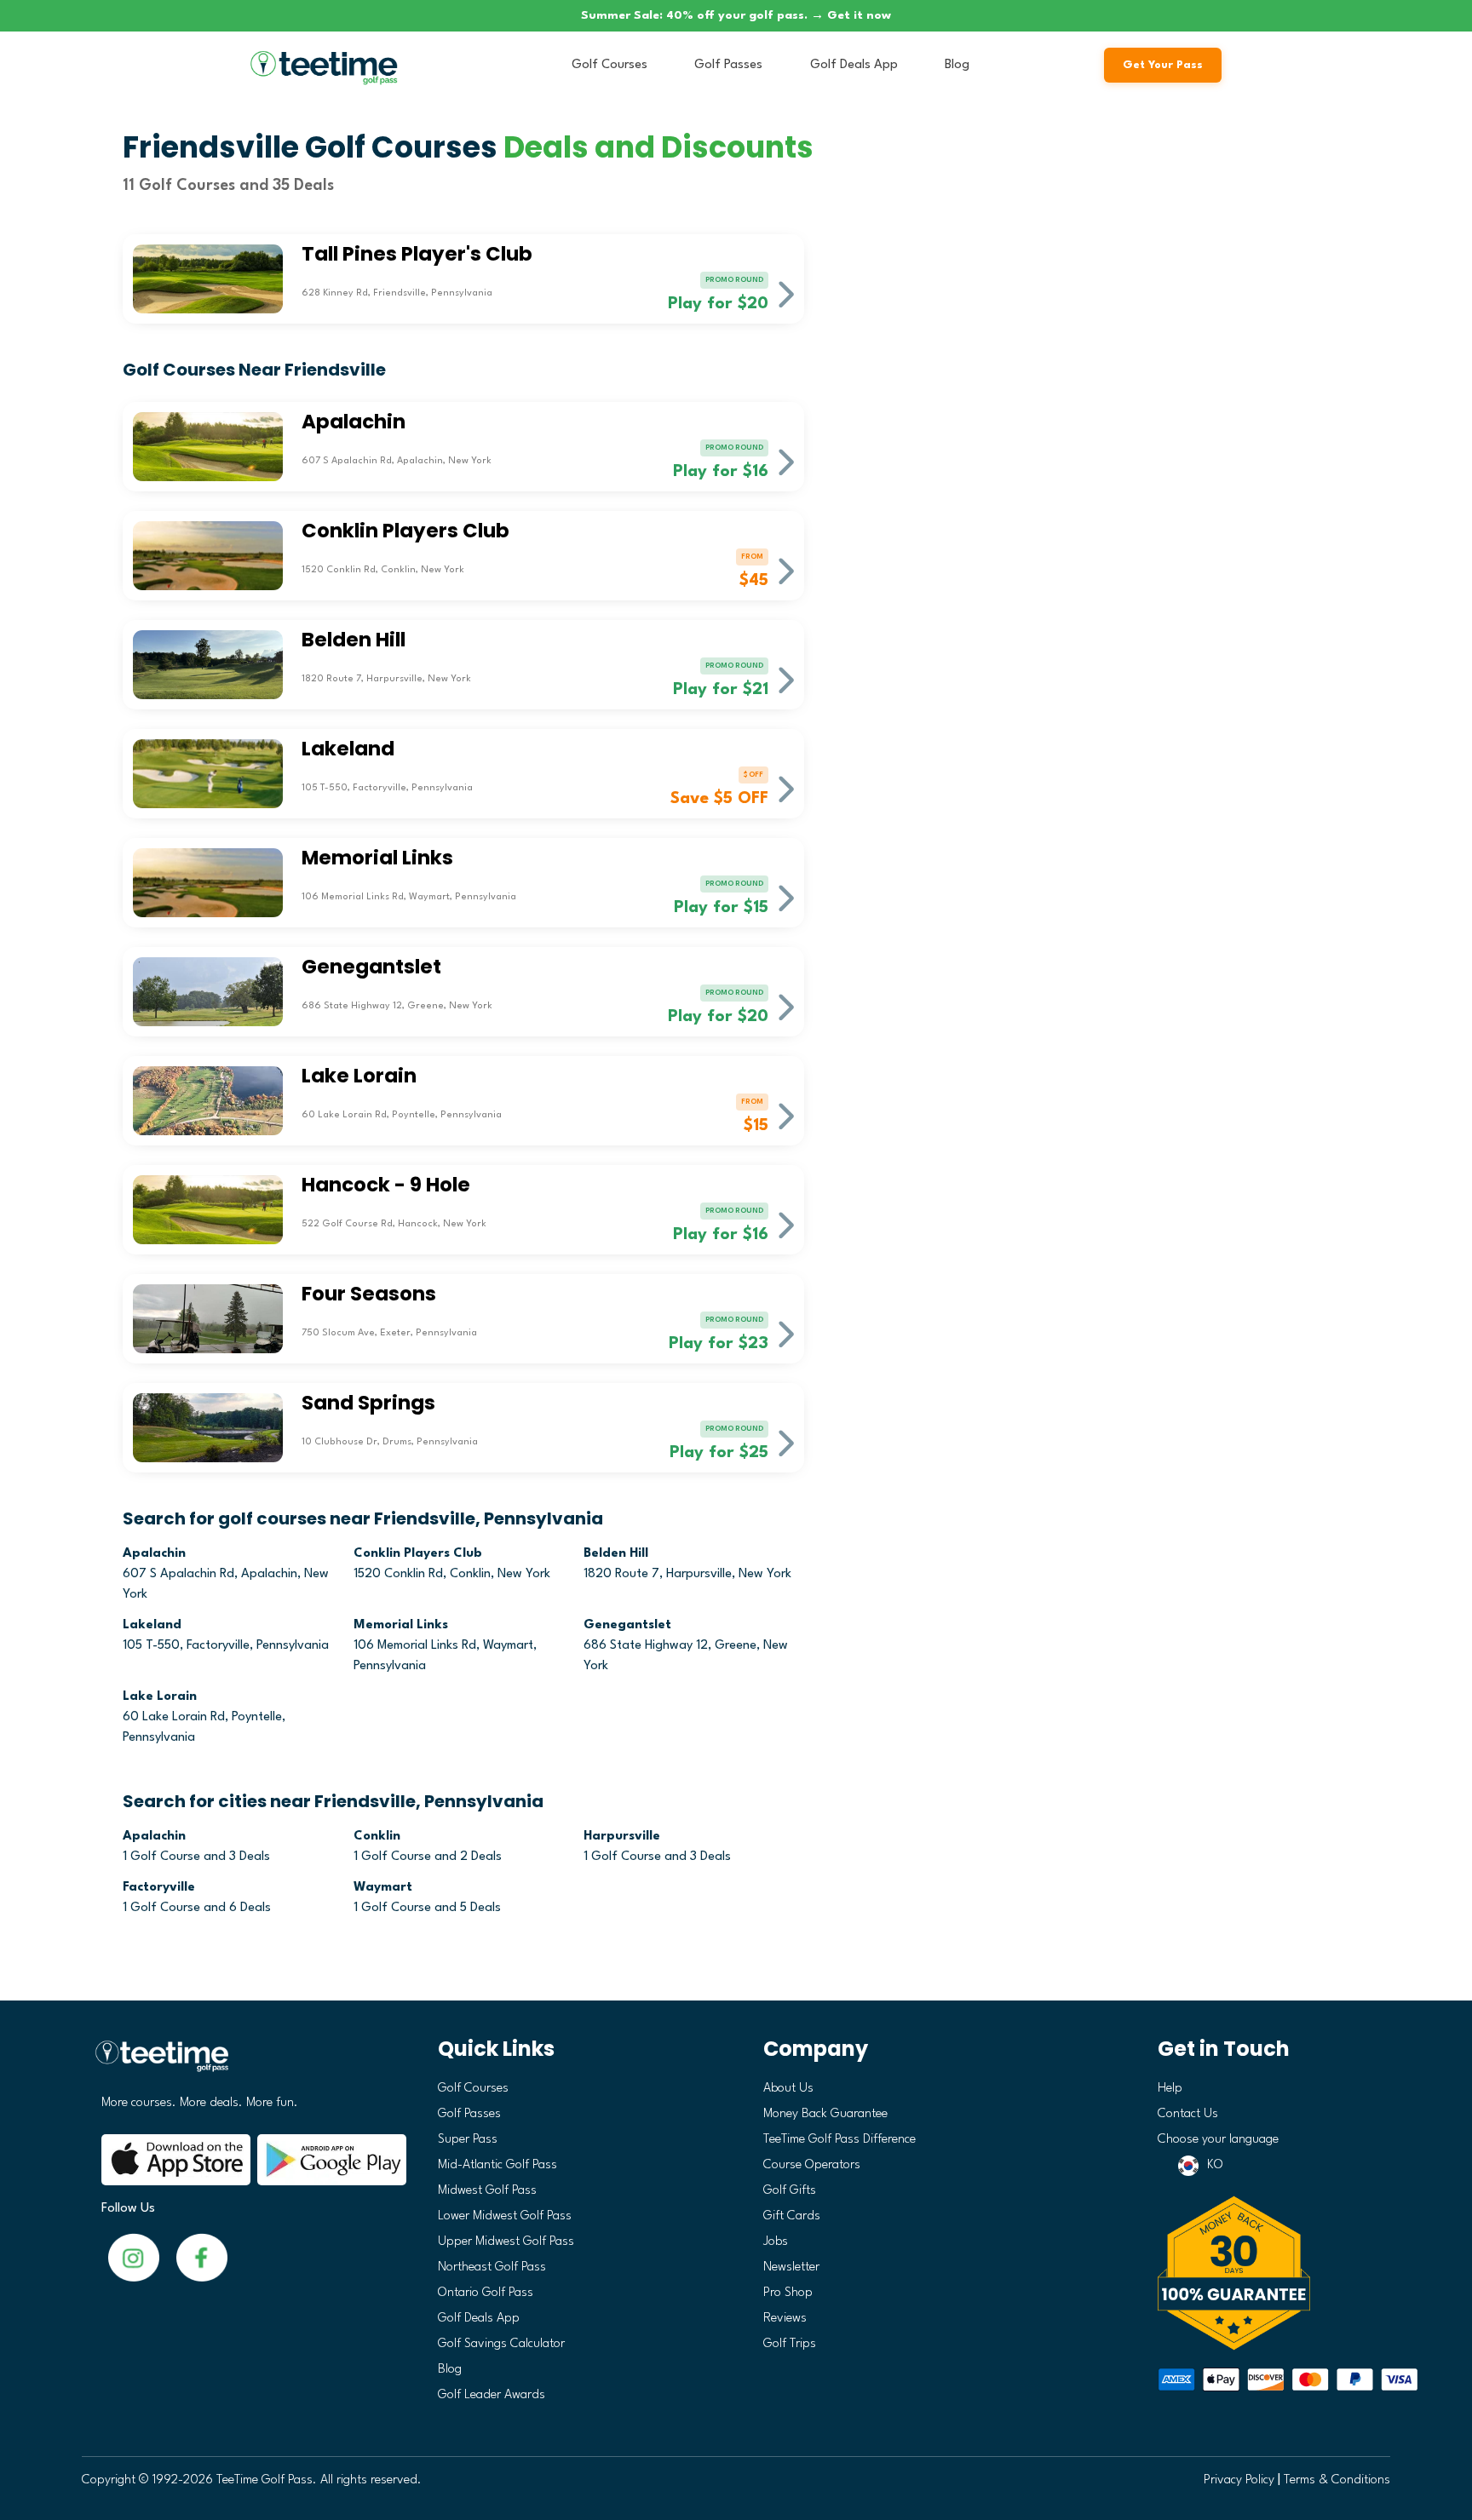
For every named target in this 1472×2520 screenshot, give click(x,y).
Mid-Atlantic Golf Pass (497, 2165)
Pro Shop (788, 2293)
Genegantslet (627, 1625)
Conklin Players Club (418, 1554)
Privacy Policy (1239, 2480)
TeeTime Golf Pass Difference (839, 2140)
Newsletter (791, 2267)
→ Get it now (851, 15)
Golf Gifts (790, 2191)
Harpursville (622, 1837)
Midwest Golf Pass (487, 2191)
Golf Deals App (854, 65)
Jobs (776, 2242)
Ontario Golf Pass (486, 2293)
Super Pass (468, 2140)
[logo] (247, 2063)
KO (1215, 2165)
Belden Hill (616, 1554)
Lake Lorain (160, 1697)
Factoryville (159, 1888)
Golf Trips (790, 2344)
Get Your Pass (1163, 65)
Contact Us (1188, 2114)
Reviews (785, 2319)
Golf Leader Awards (492, 2395)
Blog (957, 65)
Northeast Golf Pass (492, 2267)
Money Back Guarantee (825, 2114)
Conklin (377, 1837)
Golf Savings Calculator (501, 2344)
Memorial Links (401, 1625)
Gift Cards (792, 2216)
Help (1170, 2089)
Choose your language (1218, 2140)
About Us (788, 2089)
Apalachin (154, 1554)
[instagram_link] (202, 2257)
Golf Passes (728, 65)
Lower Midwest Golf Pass (505, 2216)
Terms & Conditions (1337, 2480)
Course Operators (812, 2165)
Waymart (383, 1888)
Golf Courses (609, 65)
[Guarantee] (1268, 2273)
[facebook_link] (134, 2257)
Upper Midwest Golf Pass (506, 2242)
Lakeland (152, 1625)
